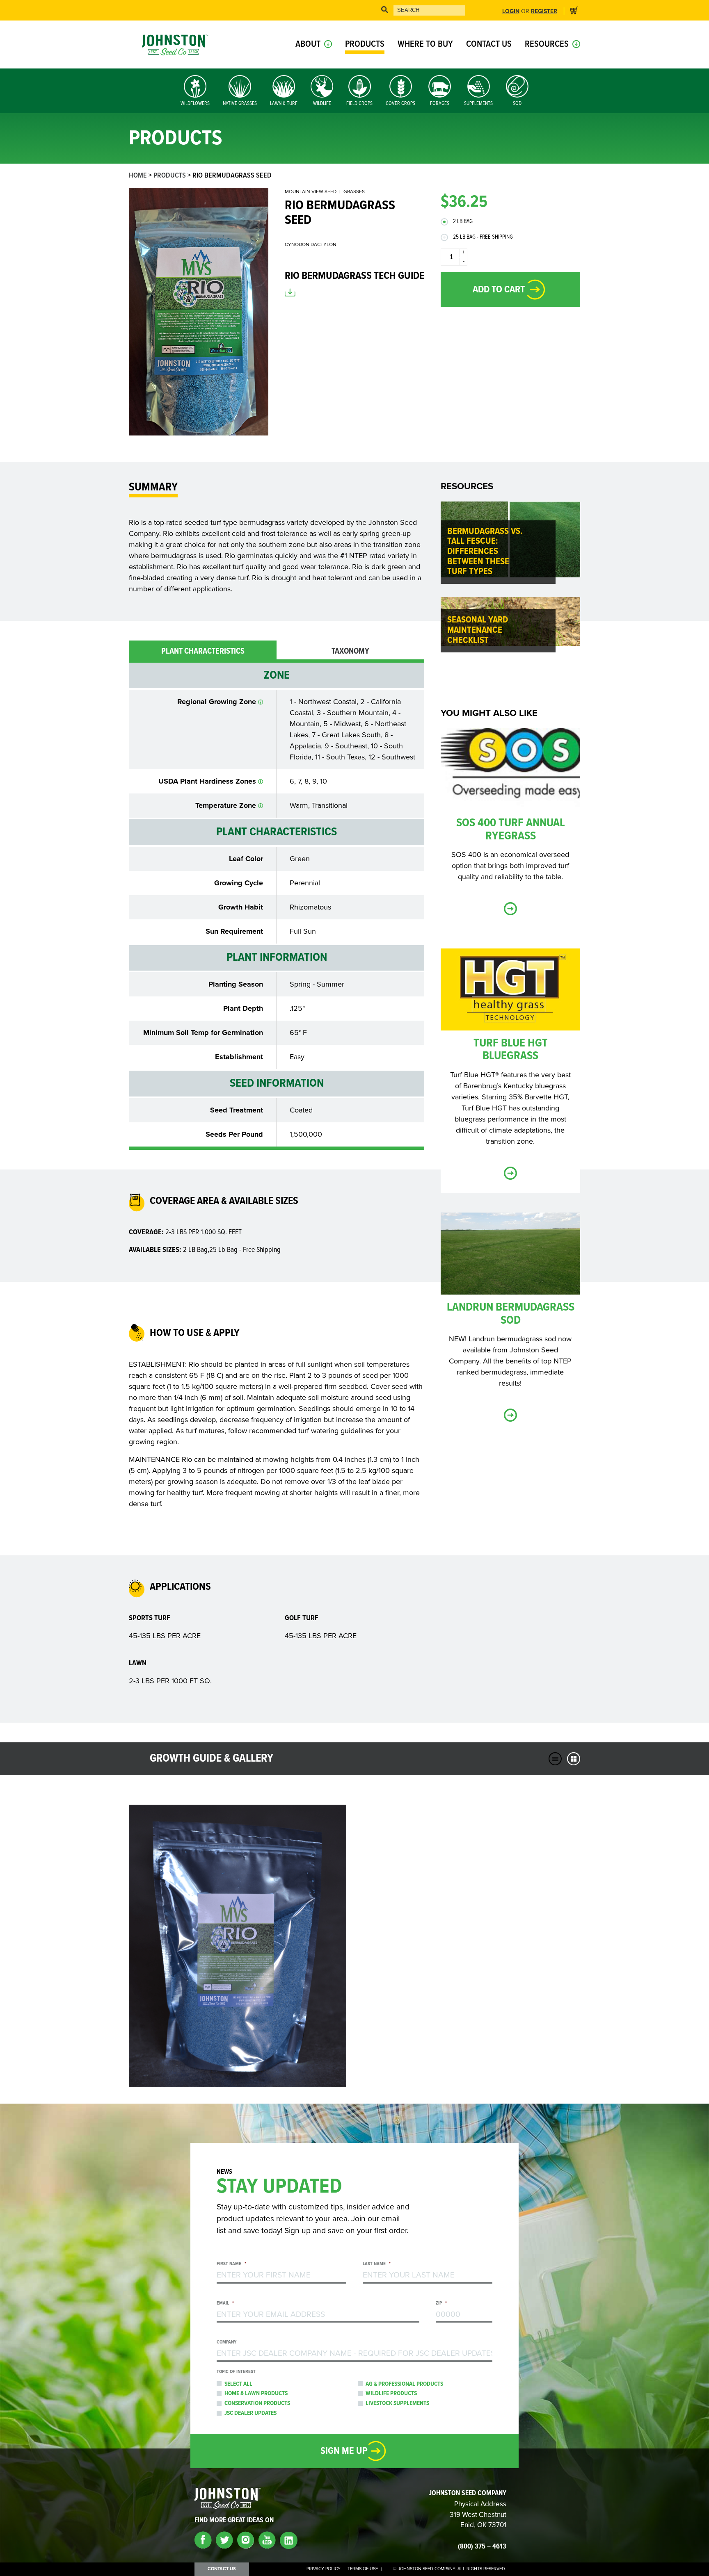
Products (365, 44)
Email (225, 2304)
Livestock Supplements (397, 2403)
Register (544, 11)
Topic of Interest (236, 2372)
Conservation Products (257, 2403)
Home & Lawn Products (256, 2394)
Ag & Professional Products (404, 2384)
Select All (238, 2384)
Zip (441, 2304)
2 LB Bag (463, 222)
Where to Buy (425, 44)
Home (138, 176)
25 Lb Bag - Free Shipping (483, 237)
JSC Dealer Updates (250, 2413)
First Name (231, 2264)
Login (511, 11)
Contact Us (489, 44)
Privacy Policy (324, 2569)
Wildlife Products (391, 2394)
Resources (547, 44)
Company (226, 2342)
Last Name (377, 2264)
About (308, 44)
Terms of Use (363, 2569)
